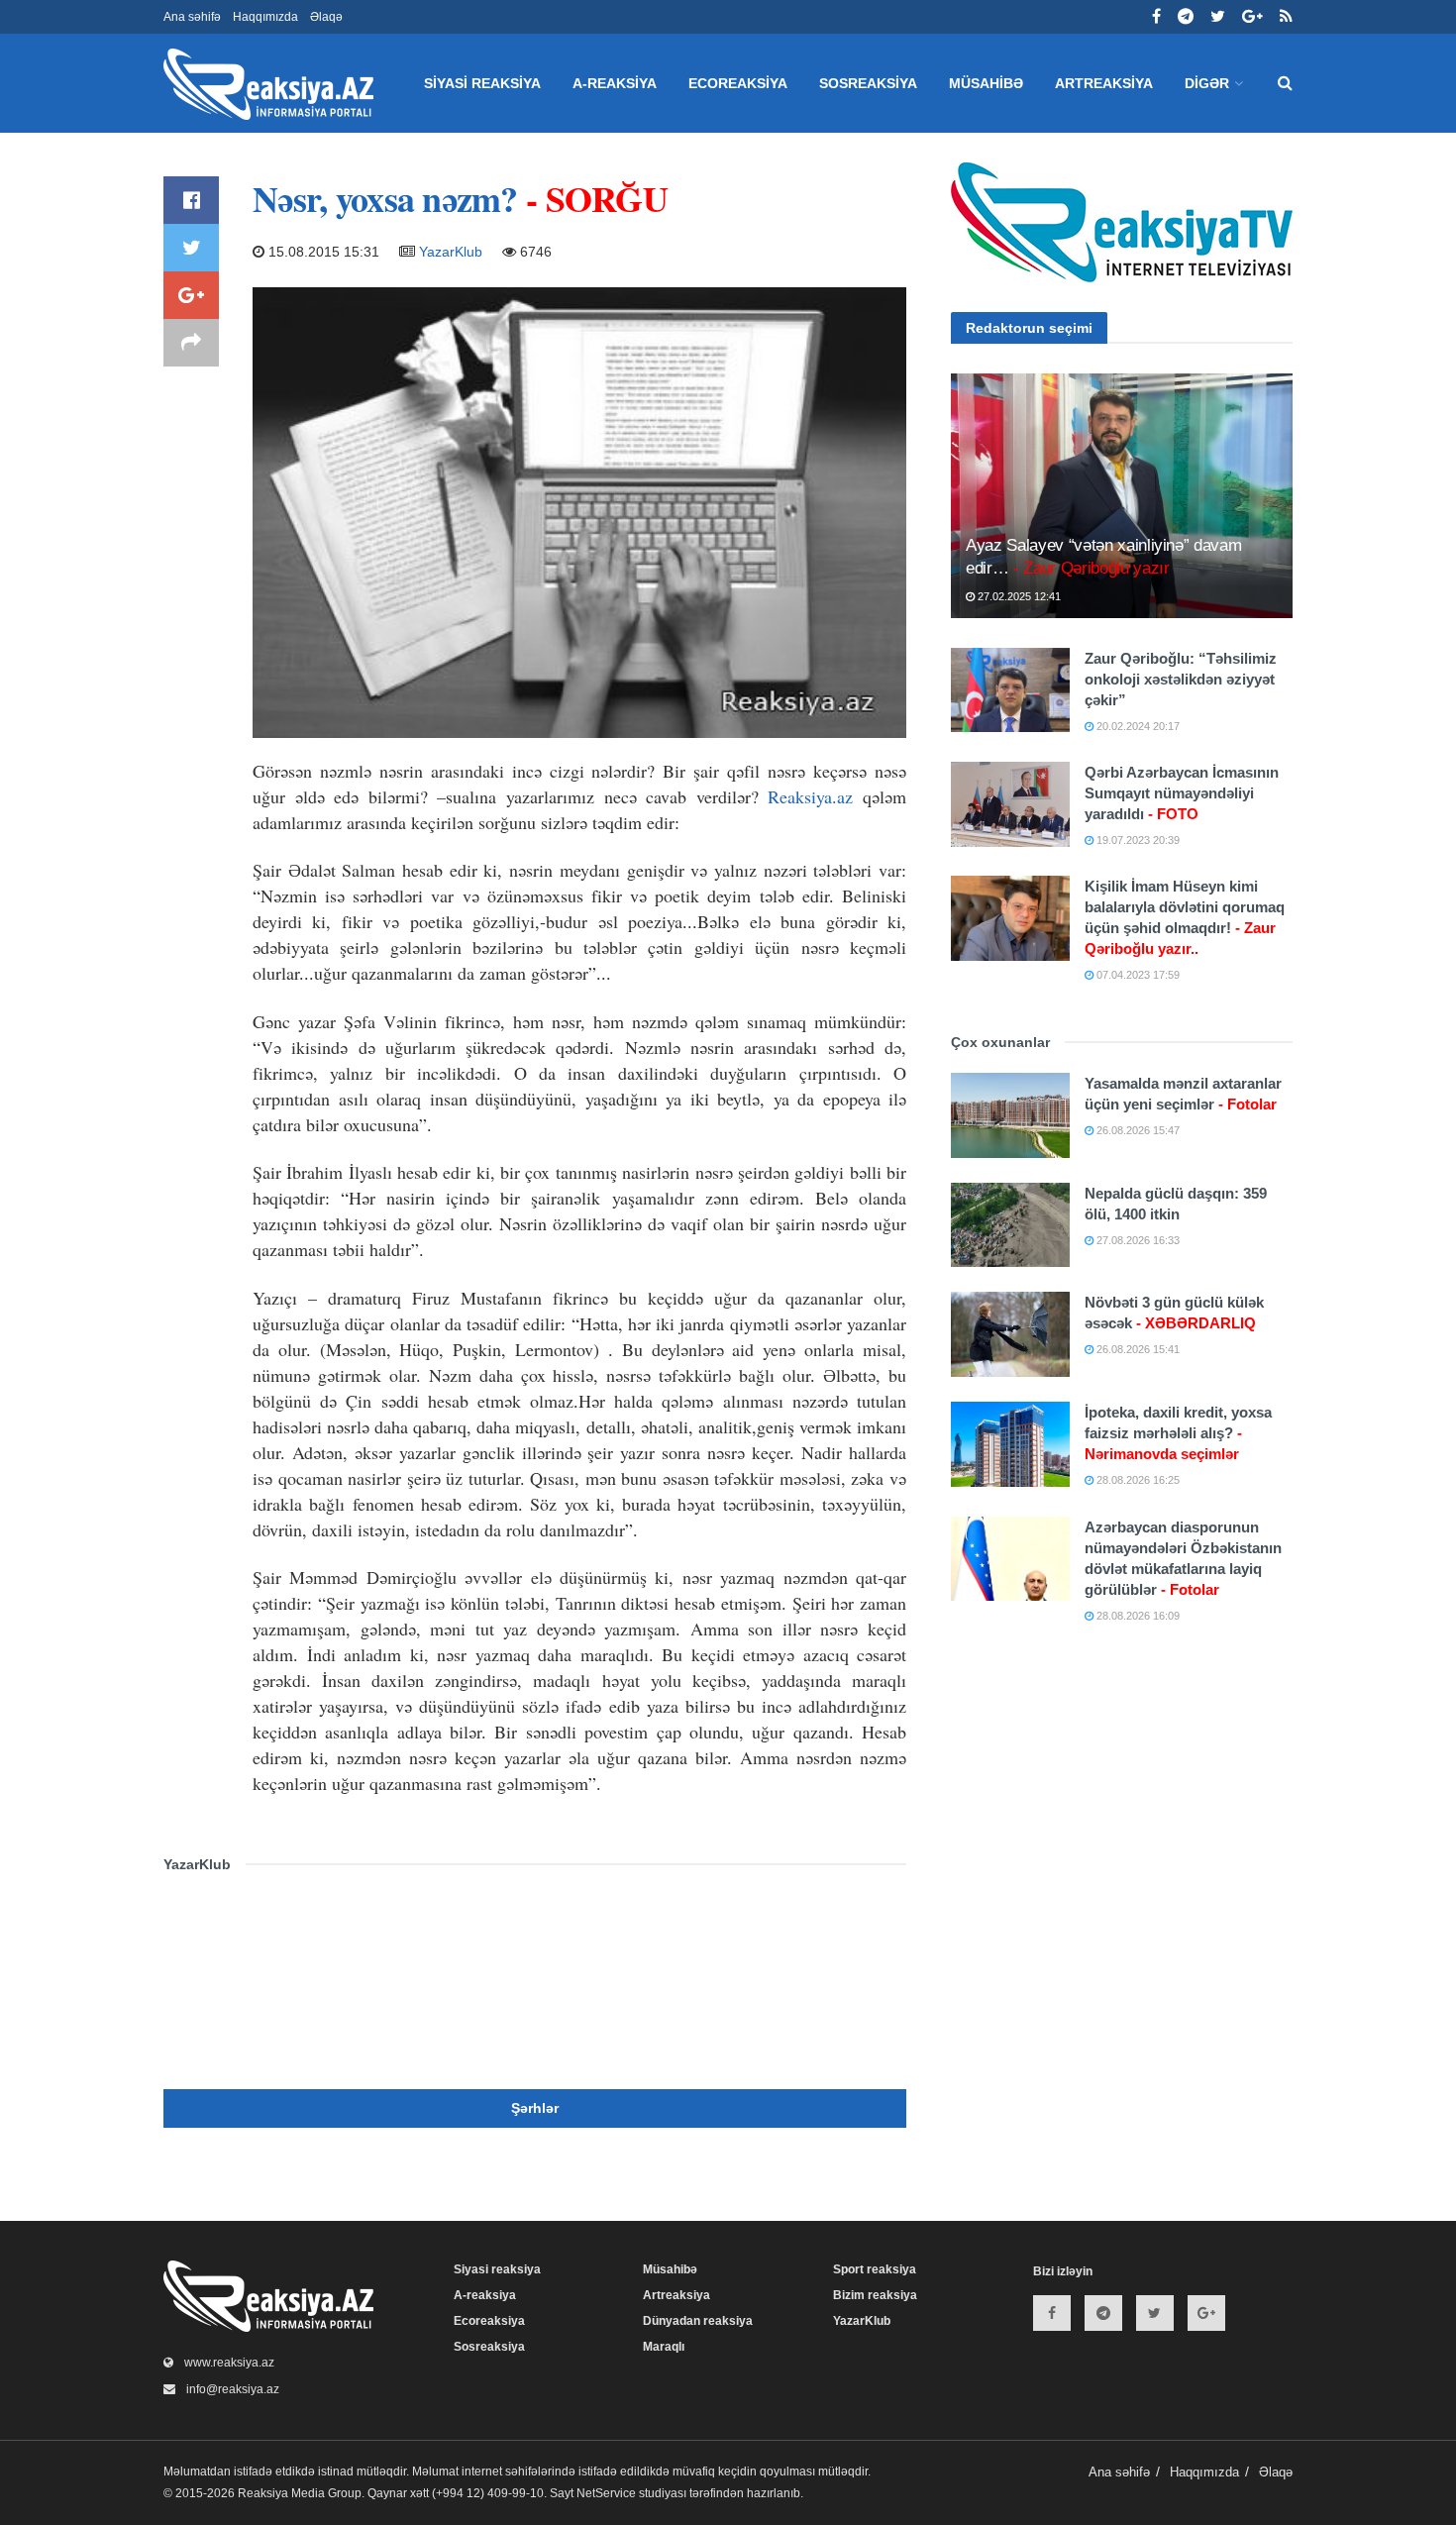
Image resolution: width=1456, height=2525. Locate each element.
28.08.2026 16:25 (1137, 1480)
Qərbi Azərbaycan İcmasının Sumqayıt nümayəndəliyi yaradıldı (1182, 793)
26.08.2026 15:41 (1137, 1349)
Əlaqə (326, 17)
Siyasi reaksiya (482, 83)
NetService (606, 2493)
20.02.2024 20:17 (1137, 726)
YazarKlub (451, 252)
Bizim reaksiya (875, 2295)
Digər (1207, 83)
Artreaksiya (1104, 83)
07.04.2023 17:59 (1137, 975)
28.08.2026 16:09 (1137, 1616)
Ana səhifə (192, 17)
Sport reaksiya (875, 2269)
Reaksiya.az (810, 796)
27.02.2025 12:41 (1018, 596)
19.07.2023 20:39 (1137, 840)
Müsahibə (986, 83)
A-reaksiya (615, 83)
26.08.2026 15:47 (1137, 1130)
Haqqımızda (265, 17)
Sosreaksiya (868, 83)
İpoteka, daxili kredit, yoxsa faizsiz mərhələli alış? (1178, 1433)
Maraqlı (664, 2347)
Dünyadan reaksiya (698, 2321)
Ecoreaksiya (738, 83)
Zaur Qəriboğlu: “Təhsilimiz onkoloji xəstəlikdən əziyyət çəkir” (1181, 679)
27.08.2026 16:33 (1137, 1240)
